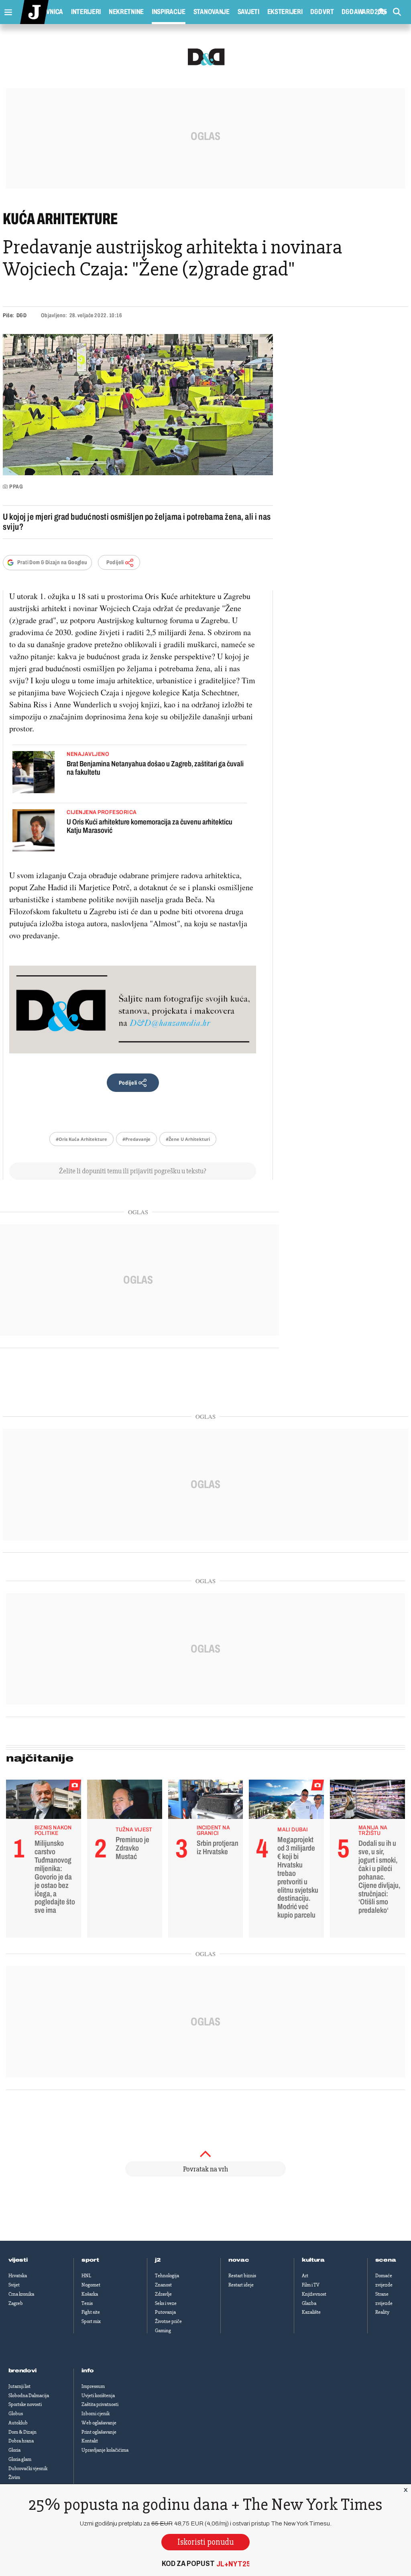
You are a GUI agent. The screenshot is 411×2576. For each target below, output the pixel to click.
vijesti (18, 2260)
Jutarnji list (19, 2386)
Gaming (163, 2331)
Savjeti (248, 12)
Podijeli (115, 562)
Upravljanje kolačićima (105, 2450)
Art (305, 2276)
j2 (158, 2260)
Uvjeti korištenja (98, 2396)
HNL (86, 2276)
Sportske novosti (25, 2404)
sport (90, 2260)
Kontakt (90, 2441)
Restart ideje (241, 2285)
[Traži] (397, 12)
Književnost (314, 2294)
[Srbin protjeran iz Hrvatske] (206, 1801)
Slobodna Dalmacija (29, 2396)
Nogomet (91, 2285)
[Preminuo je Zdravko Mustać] (125, 1801)
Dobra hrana (21, 2441)
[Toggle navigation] (6, 10)
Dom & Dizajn (22, 2432)
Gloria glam (20, 2459)
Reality (382, 2312)
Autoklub (18, 2423)
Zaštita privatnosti (100, 2404)
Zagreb (16, 2303)
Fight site (91, 2312)
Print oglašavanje (99, 2432)
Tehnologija (167, 2276)
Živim (14, 2477)
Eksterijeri (285, 12)
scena (386, 2260)
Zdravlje (163, 2294)
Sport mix (91, 2321)
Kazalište (311, 2312)
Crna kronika (21, 2294)
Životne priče (168, 2321)
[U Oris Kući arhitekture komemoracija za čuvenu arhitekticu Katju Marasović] (34, 831)
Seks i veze (166, 2303)
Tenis (87, 2303)
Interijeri (86, 12)
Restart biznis (242, 2276)
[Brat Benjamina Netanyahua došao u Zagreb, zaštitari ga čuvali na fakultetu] (34, 773)
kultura (313, 2260)
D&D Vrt (322, 12)
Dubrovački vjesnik (28, 2469)
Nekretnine (126, 12)
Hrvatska (18, 2276)
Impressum (93, 2386)
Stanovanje (212, 12)
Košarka (90, 2294)
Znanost (163, 2285)
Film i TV (311, 2285)
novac (239, 2260)
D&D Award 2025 (364, 12)
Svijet (14, 2285)
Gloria (14, 2450)
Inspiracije (169, 12)
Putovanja (165, 2312)
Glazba (309, 2303)
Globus (16, 2414)
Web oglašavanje (99, 2423)
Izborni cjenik (96, 2414)
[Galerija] (138, 405)
